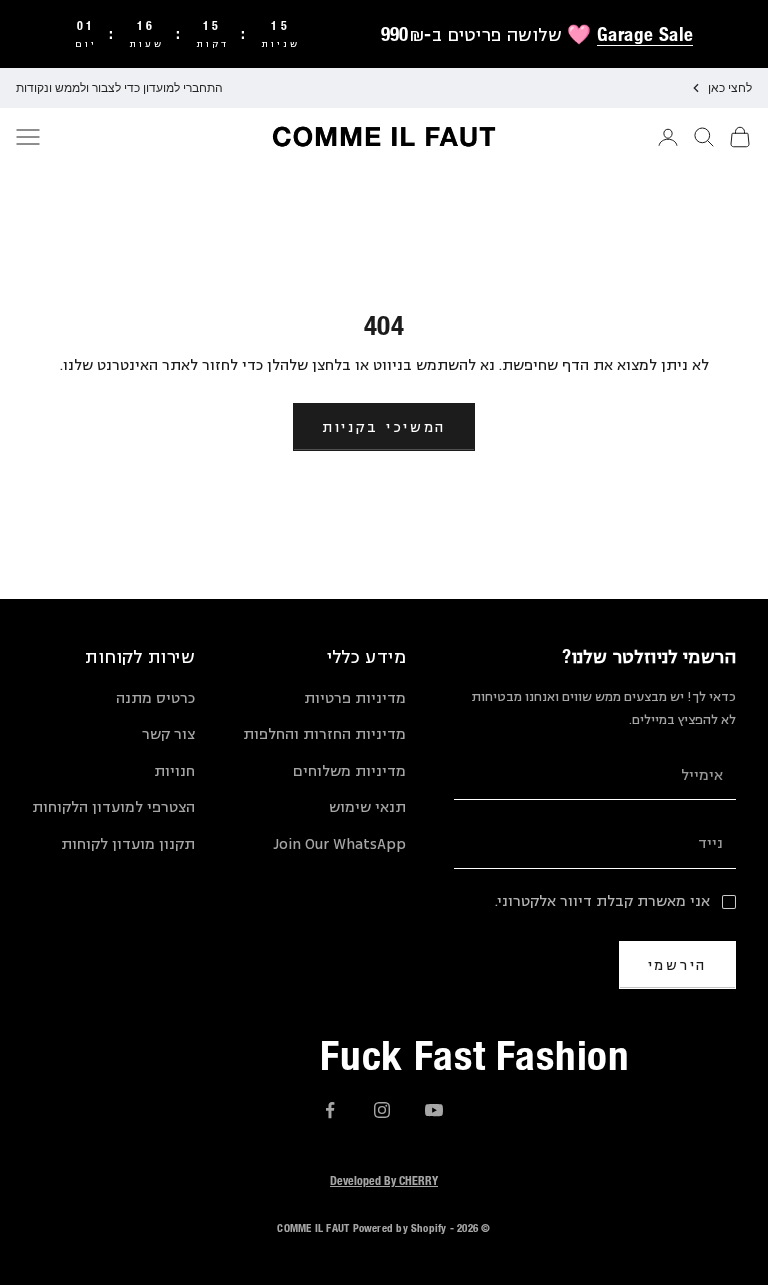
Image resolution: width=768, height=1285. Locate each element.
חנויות (174, 771)
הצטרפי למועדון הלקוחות (113, 807)
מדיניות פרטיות (355, 698)
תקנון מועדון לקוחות (128, 844)
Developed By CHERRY (384, 1180)
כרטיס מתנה (155, 698)
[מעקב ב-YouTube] (434, 1110)
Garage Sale (645, 34)
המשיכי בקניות (384, 426)
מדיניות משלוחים (349, 771)
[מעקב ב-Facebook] (330, 1110)
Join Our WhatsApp (339, 844)
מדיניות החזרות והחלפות (324, 734)
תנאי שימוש (367, 807)
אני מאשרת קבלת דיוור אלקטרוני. (602, 901)
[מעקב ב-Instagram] (382, 1110)
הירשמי (677, 964)
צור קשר (168, 734)
